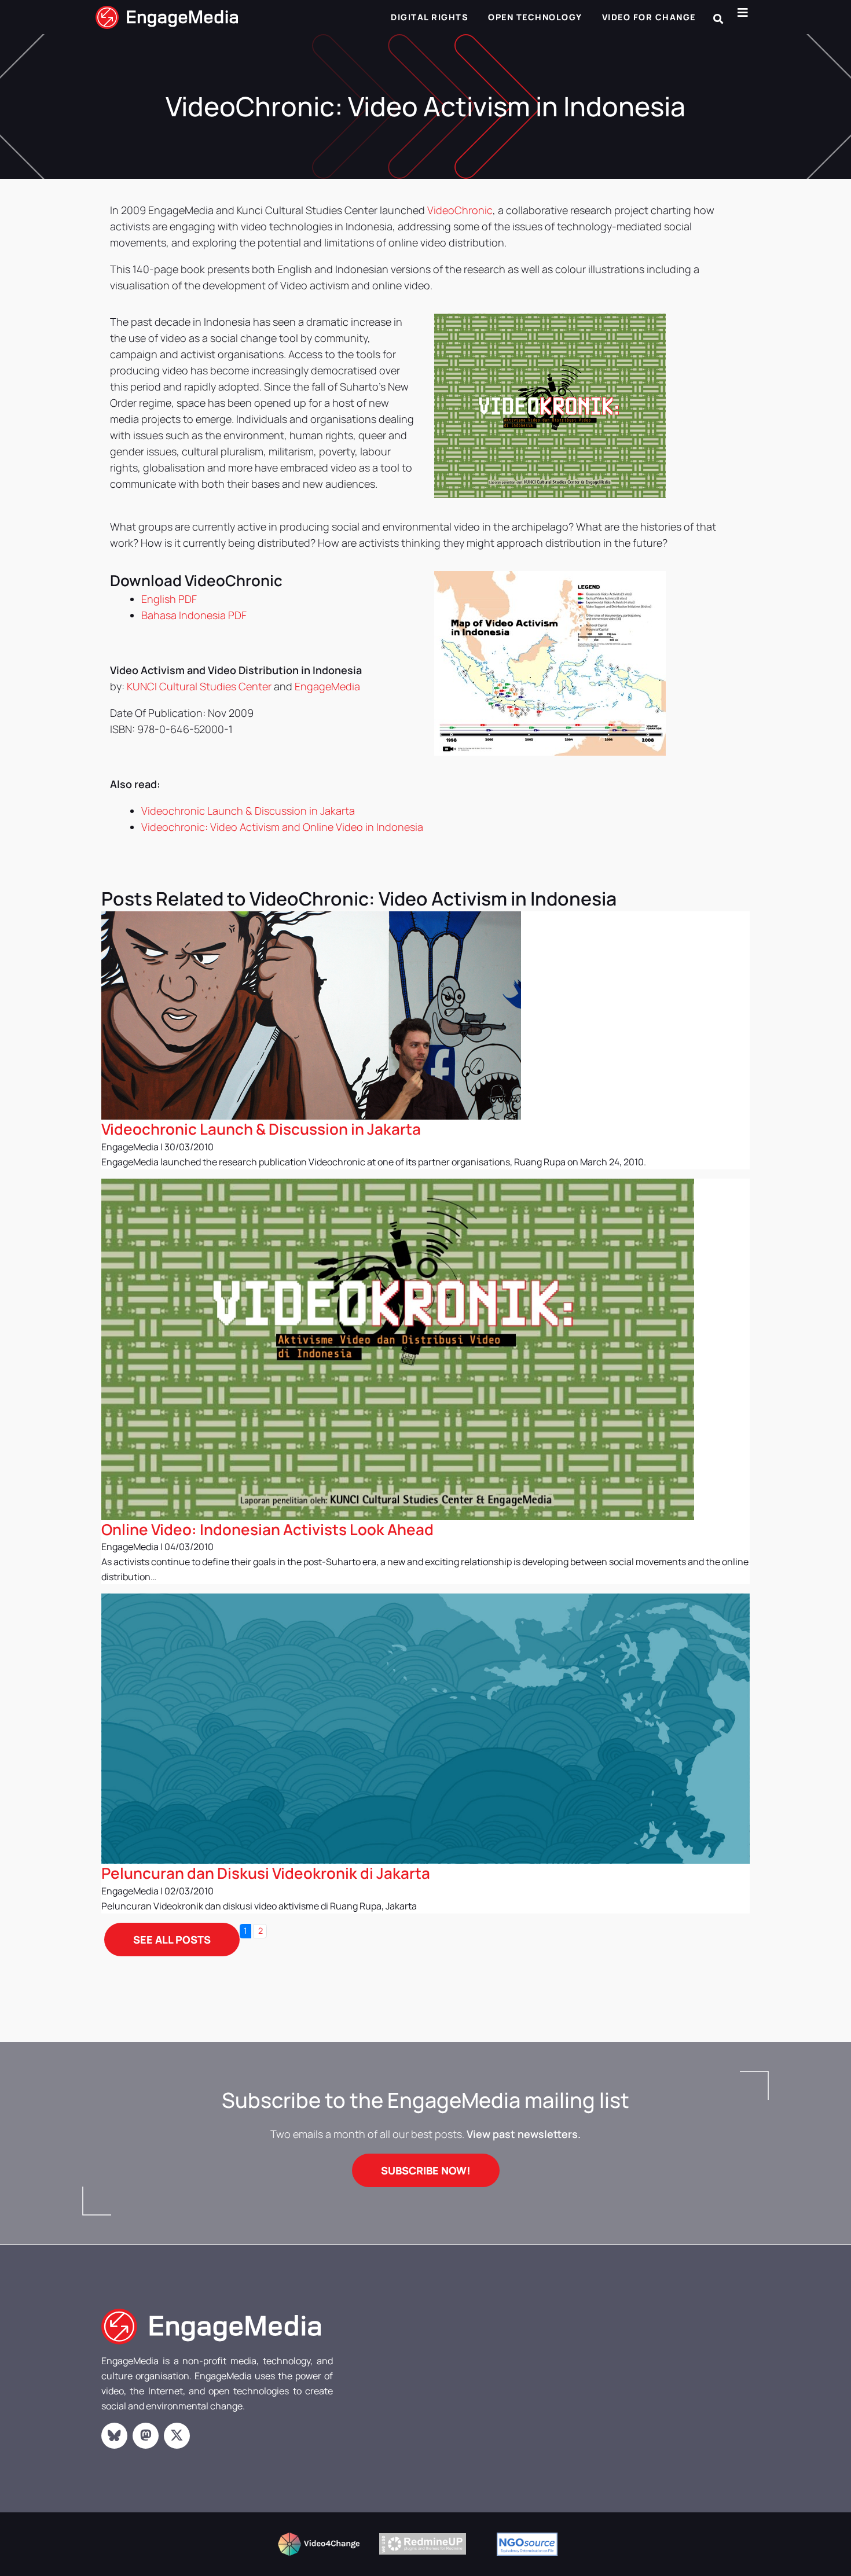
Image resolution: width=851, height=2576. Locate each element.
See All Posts (172, 1940)
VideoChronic (460, 210)
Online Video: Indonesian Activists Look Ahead (267, 1529)
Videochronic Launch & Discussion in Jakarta (248, 811)
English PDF (169, 599)
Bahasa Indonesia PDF (194, 615)
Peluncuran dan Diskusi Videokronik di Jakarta (266, 1873)
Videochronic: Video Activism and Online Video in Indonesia (282, 827)
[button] (718, 19)
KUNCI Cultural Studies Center (199, 686)
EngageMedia (327, 686)
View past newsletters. (524, 2134)
